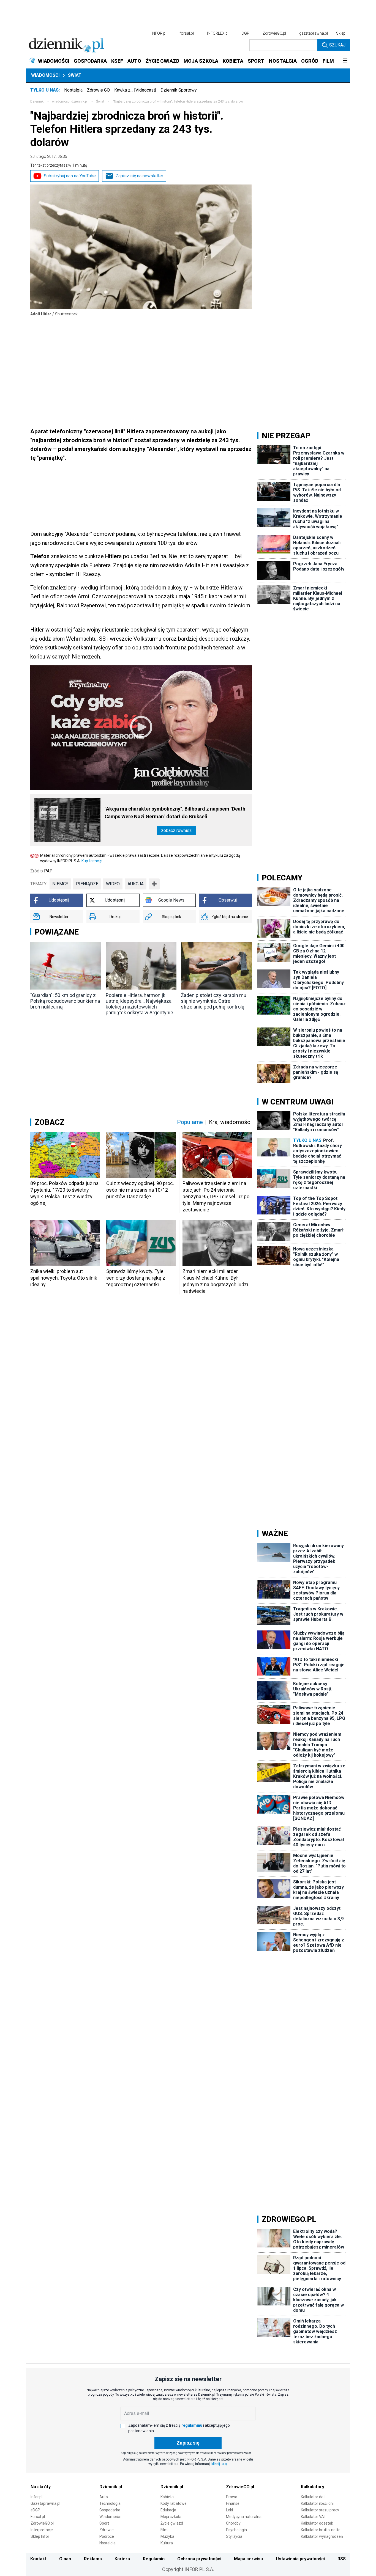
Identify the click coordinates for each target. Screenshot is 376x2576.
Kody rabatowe (174, 2503)
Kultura (167, 2543)
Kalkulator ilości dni (317, 2503)
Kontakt (38, 2559)
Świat (75, 75)
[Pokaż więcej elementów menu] (345, 61)
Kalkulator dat (313, 2497)
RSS (342, 2559)
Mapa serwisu (248, 2559)
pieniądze (87, 884)
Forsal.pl (38, 2517)
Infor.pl (36, 2497)
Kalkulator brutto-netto (321, 2530)
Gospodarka (110, 2510)
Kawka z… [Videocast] (135, 90)
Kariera (122, 2559)
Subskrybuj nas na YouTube (70, 176)
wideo (113, 884)
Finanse (233, 2503)
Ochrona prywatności (199, 2559)
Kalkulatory (313, 2487)
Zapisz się (188, 2443)
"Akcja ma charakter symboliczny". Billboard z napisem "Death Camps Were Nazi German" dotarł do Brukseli (175, 813)
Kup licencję (92, 861)
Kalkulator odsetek (317, 2523)
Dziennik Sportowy (179, 90)
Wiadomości (45, 75)
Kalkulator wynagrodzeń (322, 2536)
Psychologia (236, 2530)
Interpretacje (42, 2530)
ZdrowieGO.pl (274, 33)
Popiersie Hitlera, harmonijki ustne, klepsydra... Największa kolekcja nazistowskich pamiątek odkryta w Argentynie (139, 1004)
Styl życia (234, 2536)
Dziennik (37, 101)
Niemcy (60, 884)
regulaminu (192, 2425)
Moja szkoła (171, 2517)
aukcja (136, 884)
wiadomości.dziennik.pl (70, 101)
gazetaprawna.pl (314, 33)
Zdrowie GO (98, 90)
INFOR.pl (159, 33)
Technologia (110, 2503)
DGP (246, 33)
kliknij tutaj (220, 2464)
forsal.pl (187, 33)
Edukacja (168, 2510)
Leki (229, 2510)
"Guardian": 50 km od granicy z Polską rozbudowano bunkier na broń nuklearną (65, 1001)
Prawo (232, 2497)
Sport (104, 2523)
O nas (65, 2559)
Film (164, 2530)
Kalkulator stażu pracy (320, 2510)
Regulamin (154, 2559)
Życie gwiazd (172, 2523)
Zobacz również (176, 830)
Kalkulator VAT (314, 2517)
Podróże (107, 2536)
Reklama (93, 2559)
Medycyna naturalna (244, 2517)
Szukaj (337, 45)
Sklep (341, 33)
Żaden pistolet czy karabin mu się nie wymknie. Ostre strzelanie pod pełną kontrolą (214, 1001)
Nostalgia (73, 90)
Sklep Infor (40, 2536)
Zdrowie (107, 2530)
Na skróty (41, 2487)
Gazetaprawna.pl (45, 2503)
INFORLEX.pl (218, 33)
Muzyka (167, 2536)
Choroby (233, 2523)
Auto (104, 2497)
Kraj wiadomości (230, 1122)
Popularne (190, 1122)
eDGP (35, 2510)
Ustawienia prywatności (300, 2559)
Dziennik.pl (111, 2487)
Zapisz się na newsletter (139, 176)
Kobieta (167, 2497)
